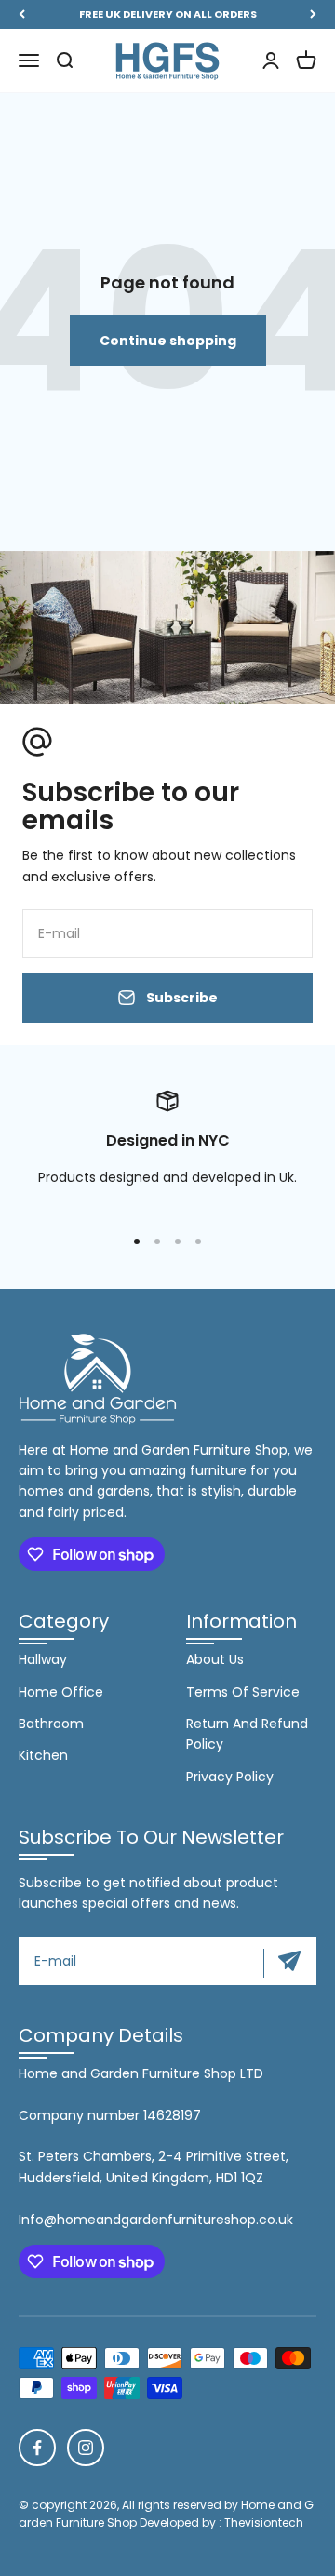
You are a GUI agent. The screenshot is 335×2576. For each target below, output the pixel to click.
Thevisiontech (264, 2522)
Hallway (43, 1659)
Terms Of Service (243, 1692)
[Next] (313, 14)
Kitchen (43, 1755)
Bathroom (51, 1724)
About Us (215, 1659)
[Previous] (22, 14)
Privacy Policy (230, 1777)
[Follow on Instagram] (86, 2448)
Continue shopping (168, 341)
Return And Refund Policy (247, 1734)
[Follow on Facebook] (37, 2448)
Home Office (61, 1692)
